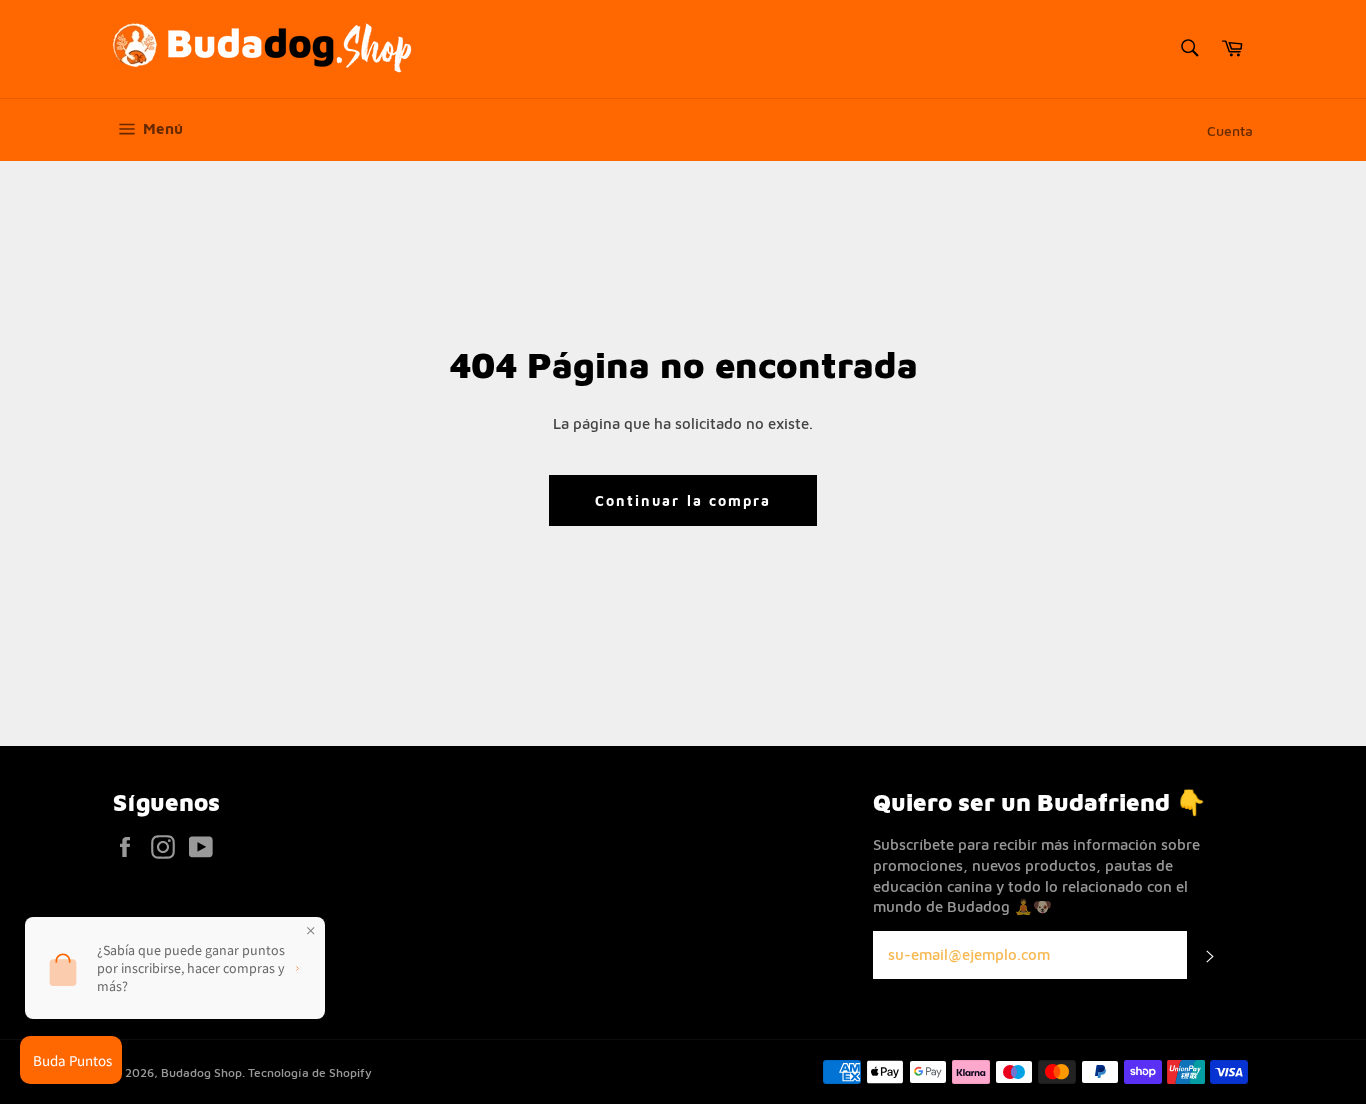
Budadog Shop (201, 1072)
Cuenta (1230, 130)
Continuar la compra (683, 500)
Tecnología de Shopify (310, 1072)
